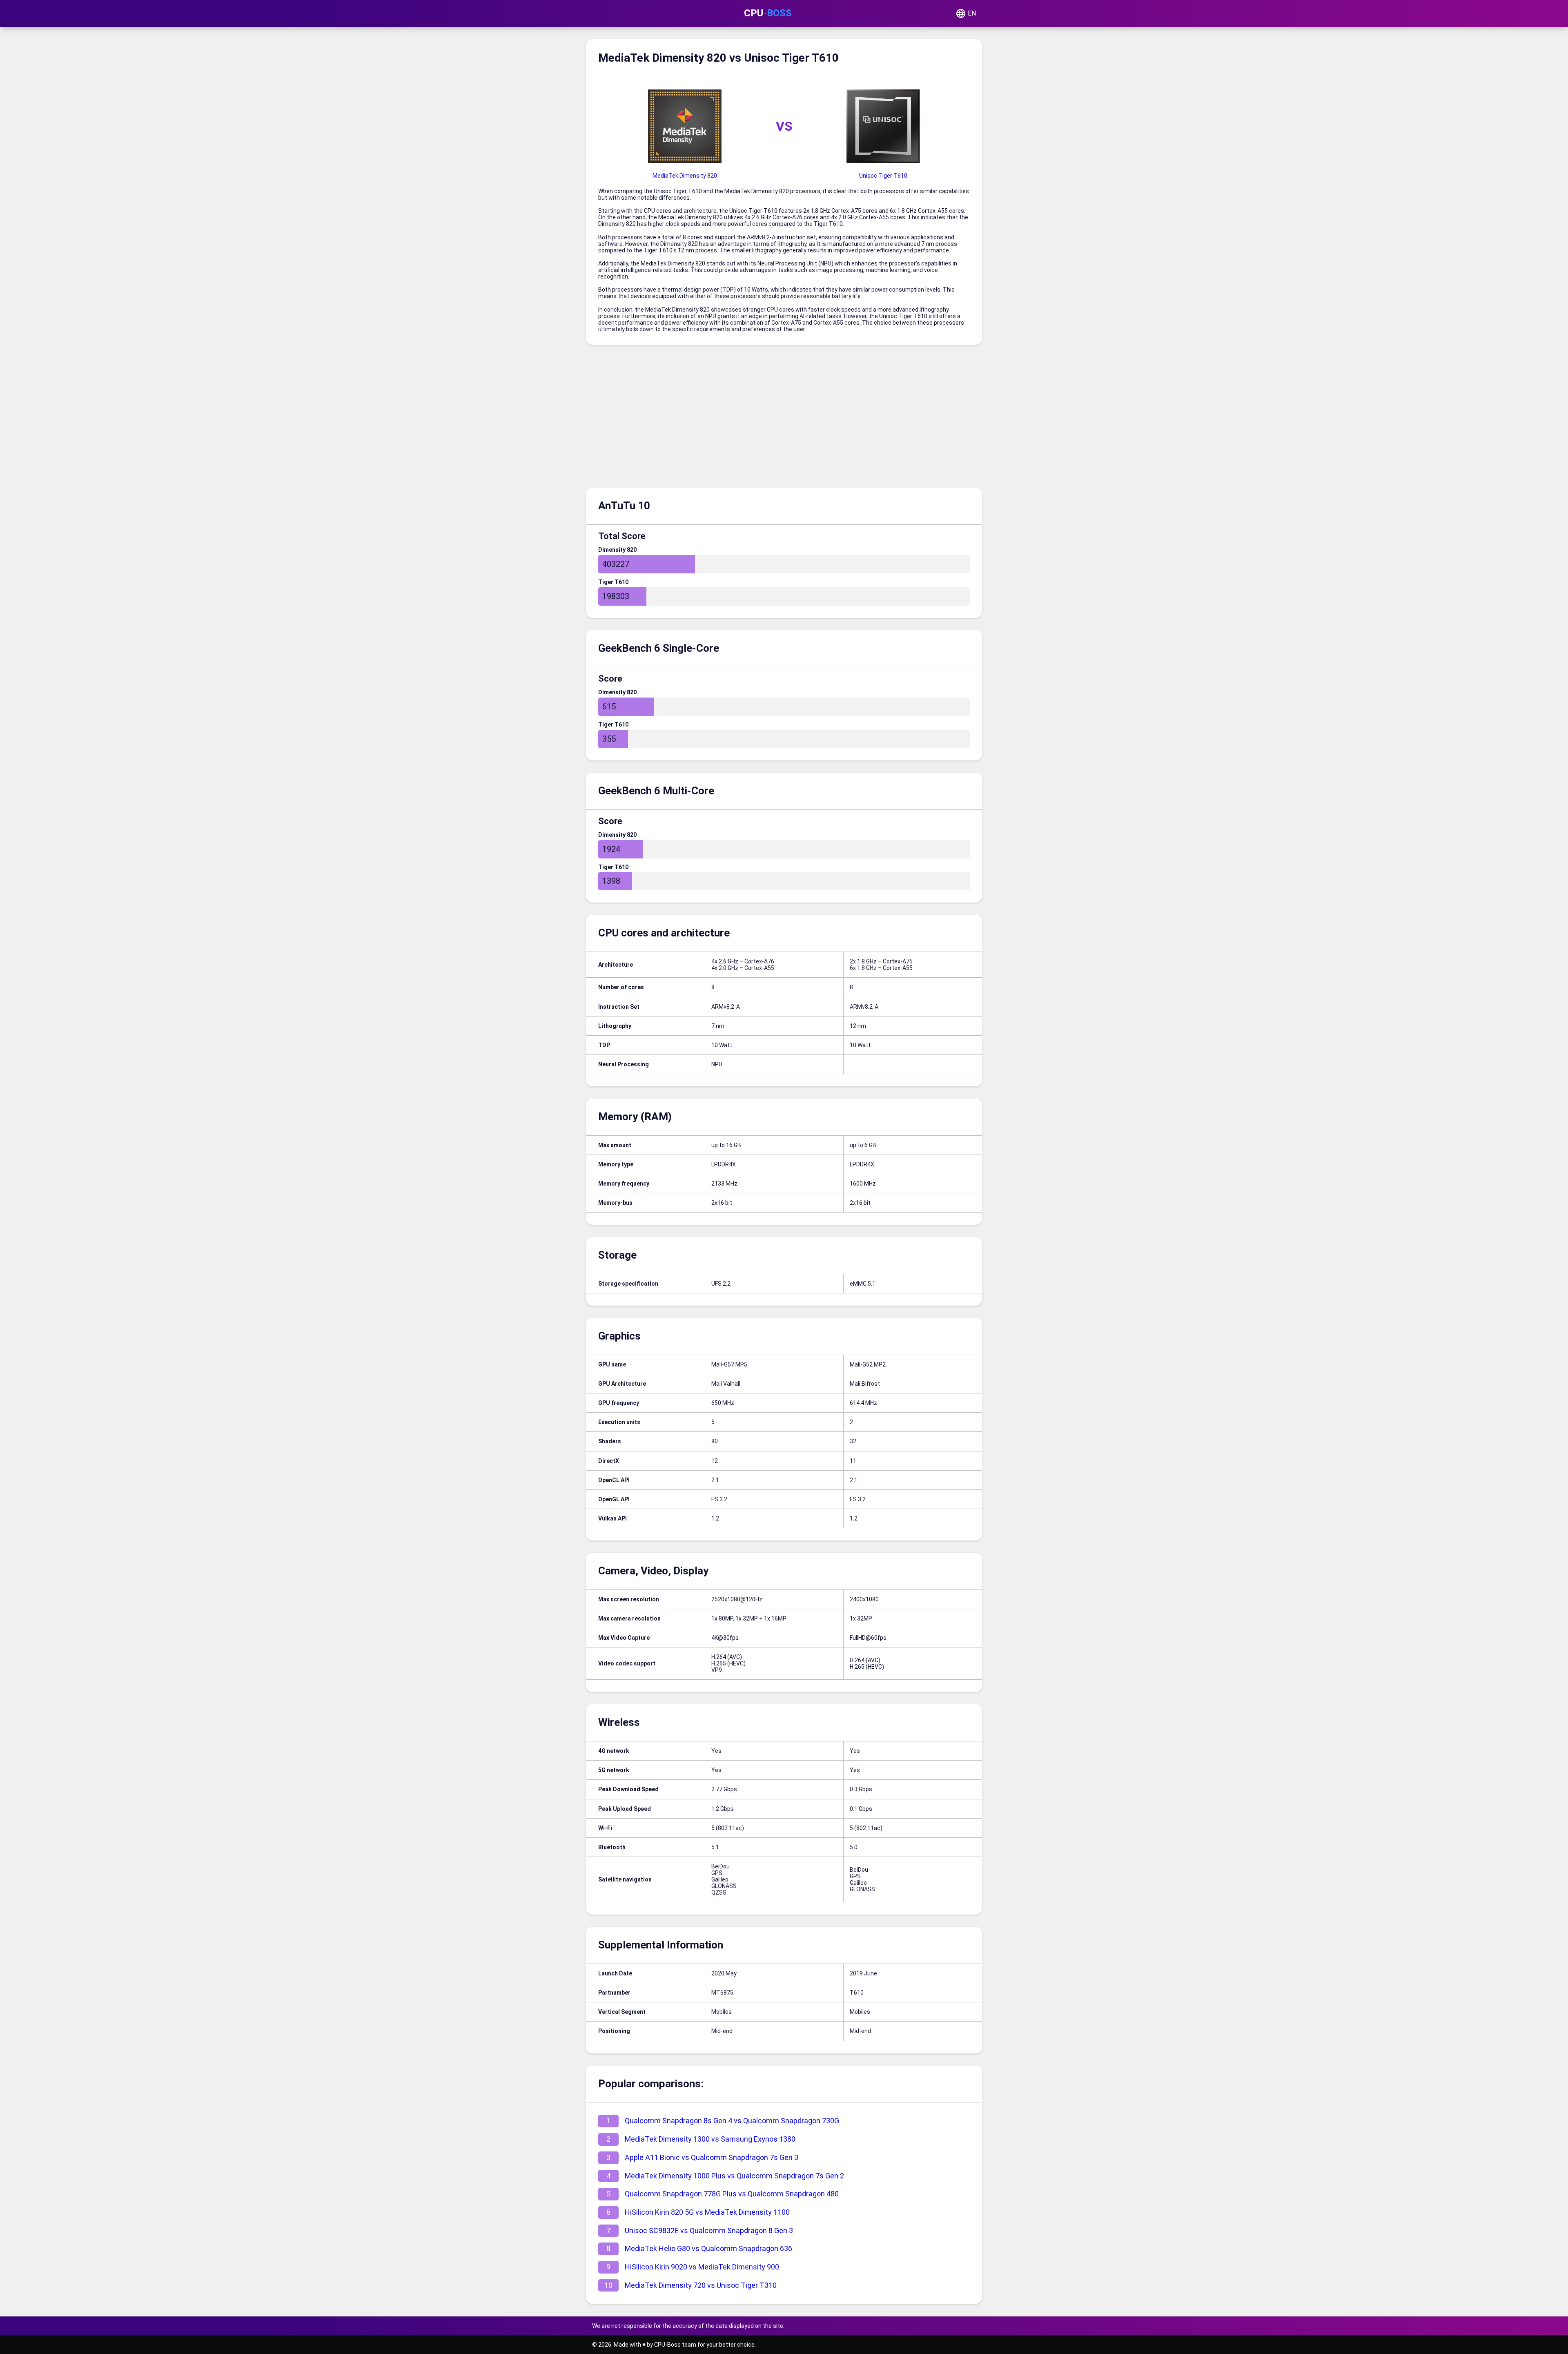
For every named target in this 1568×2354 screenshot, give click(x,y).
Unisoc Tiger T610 (883, 176)
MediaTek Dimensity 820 (685, 176)
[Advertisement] (784, 418)
